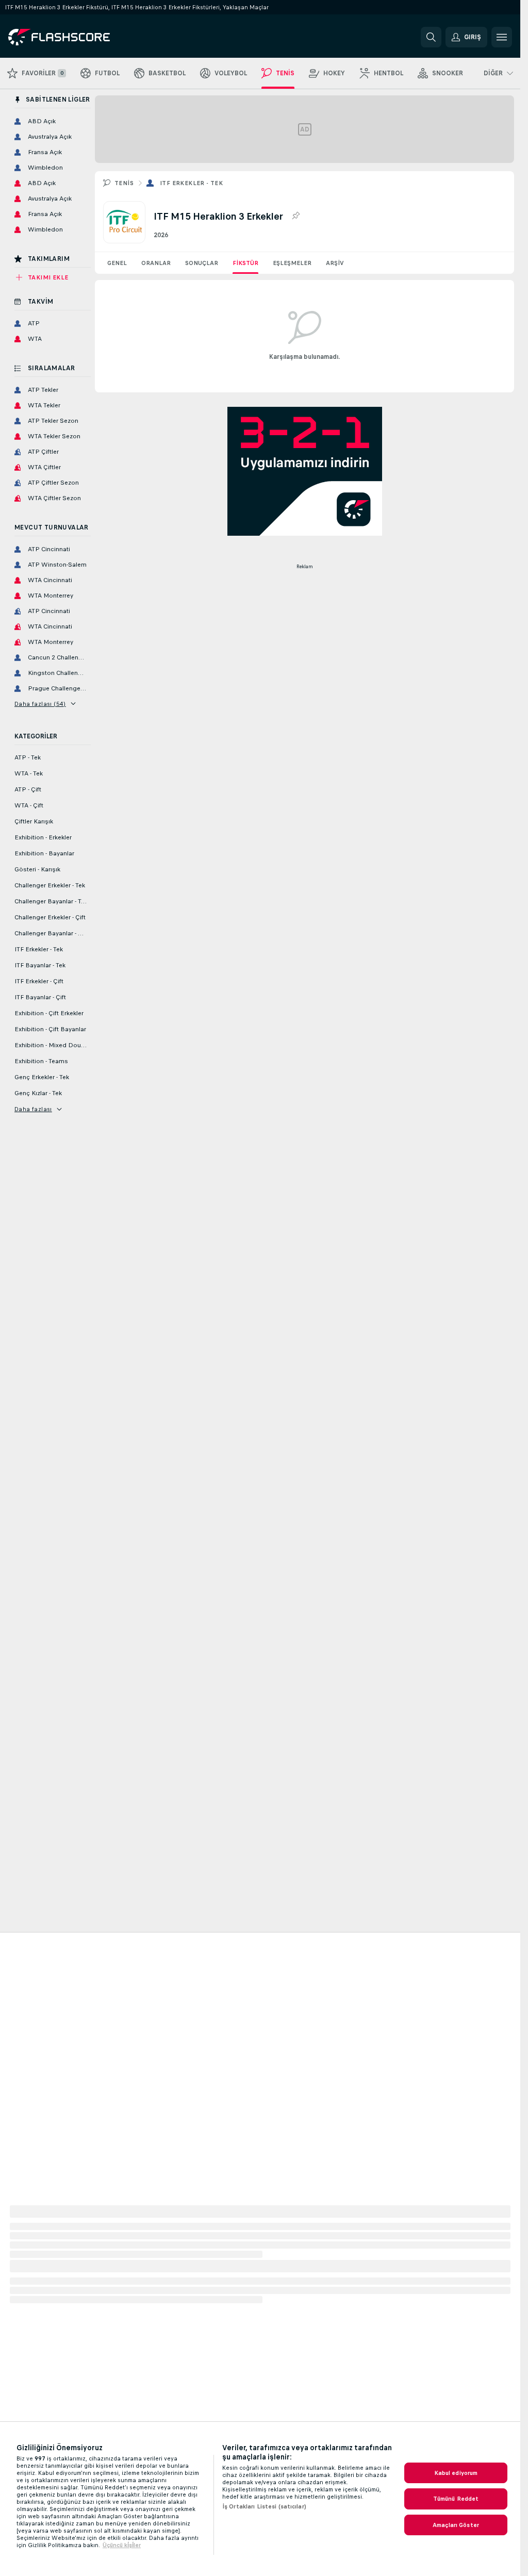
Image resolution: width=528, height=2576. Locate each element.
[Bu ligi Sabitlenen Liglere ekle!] (295, 216)
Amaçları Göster (456, 2525)
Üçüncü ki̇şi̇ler (122, 2545)
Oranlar (156, 263)
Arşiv (335, 263)
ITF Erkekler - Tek (191, 183)
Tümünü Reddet (456, 2499)
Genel (117, 263)
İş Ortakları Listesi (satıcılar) (264, 2506)
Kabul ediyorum (456, 2473)
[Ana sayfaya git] (79, 37)
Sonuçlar (202, 263)
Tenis (124, 183)
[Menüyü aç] (502, 37)
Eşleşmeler (292, 263)
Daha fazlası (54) (40, 704)
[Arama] (431, 37)
